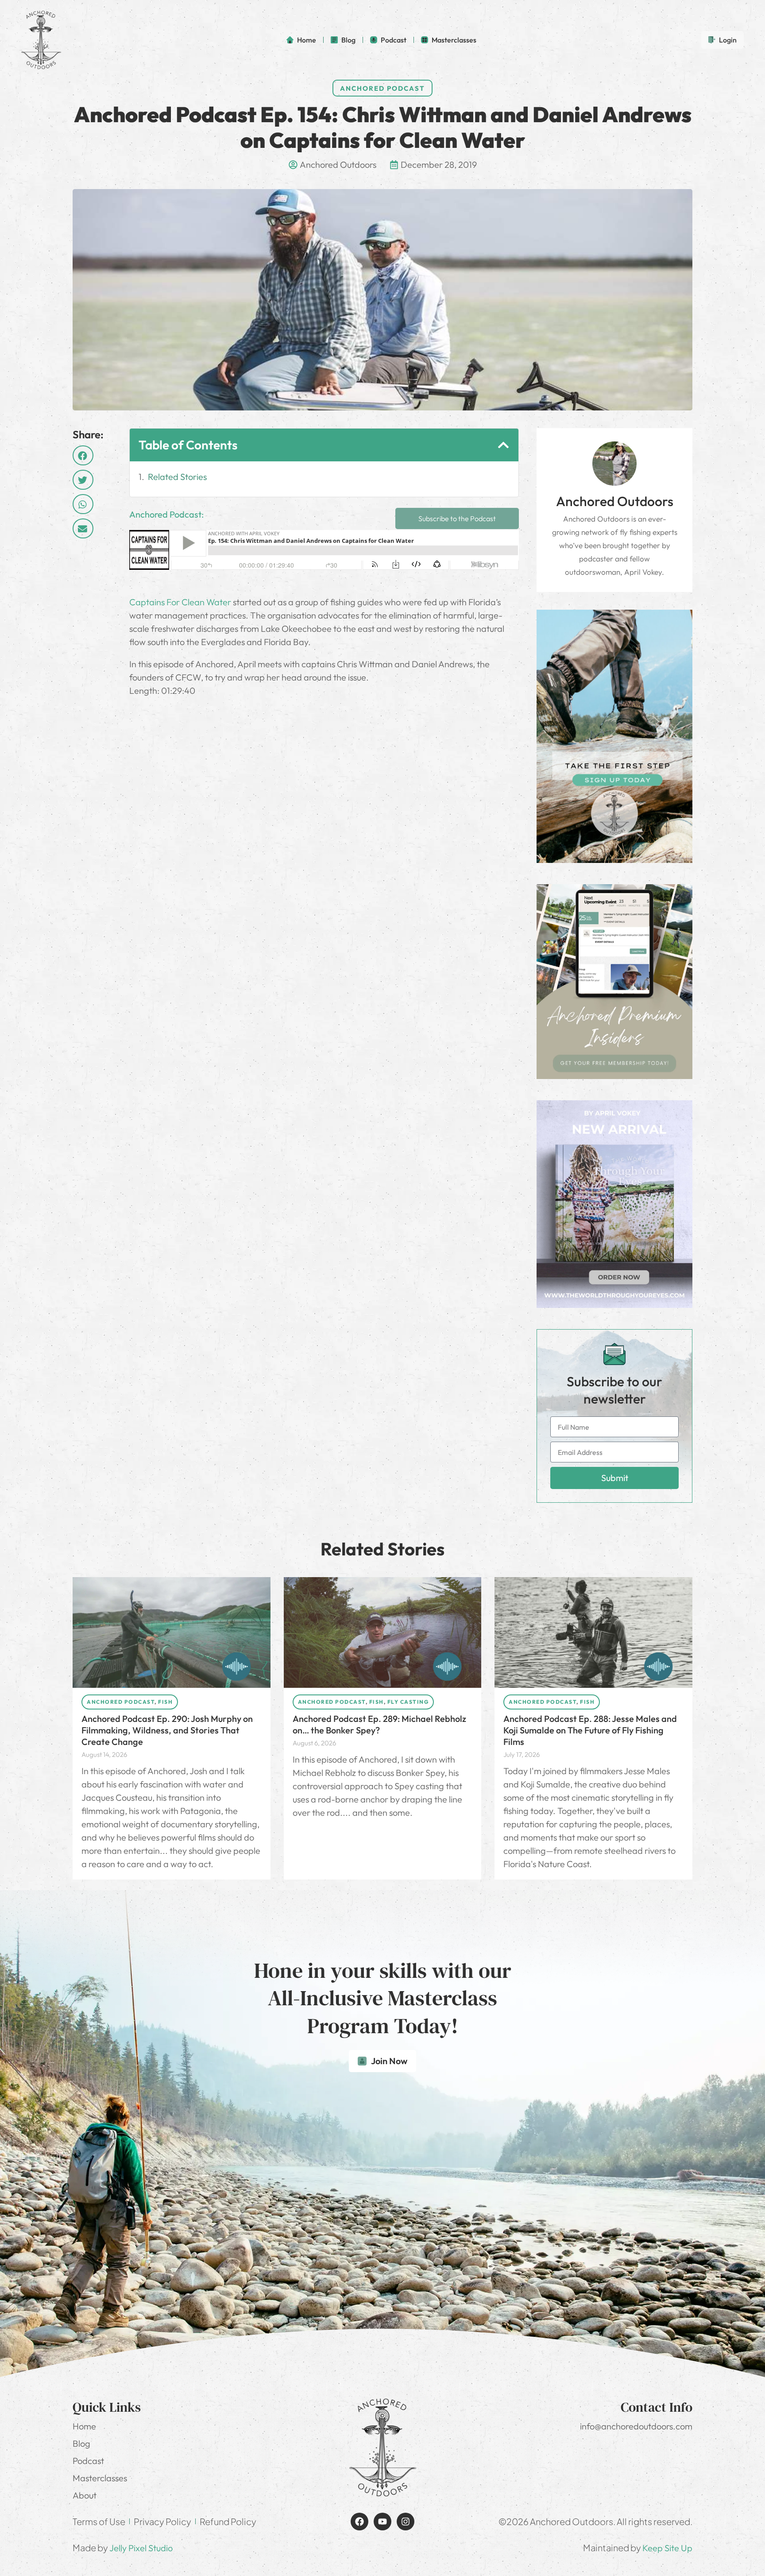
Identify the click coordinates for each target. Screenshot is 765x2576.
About (85, 2495)
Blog (81, 2443)
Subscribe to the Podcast (457, 518)
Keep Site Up (667, 2548)
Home (84, 2426)
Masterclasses (100, 2478)
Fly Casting (408, 1702)
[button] (83, 455)
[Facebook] (359, 2522)
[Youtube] (382, 2522)
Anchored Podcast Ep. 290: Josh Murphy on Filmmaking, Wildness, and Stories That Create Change (167, 1730)
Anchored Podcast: (166, 514)
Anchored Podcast (382, 88)
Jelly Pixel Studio (141, 2548)
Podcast (88, 2461)
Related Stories (177, 477)
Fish (165, 1702)
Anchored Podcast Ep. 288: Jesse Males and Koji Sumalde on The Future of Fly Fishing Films (590, 1730)
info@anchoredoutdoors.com (636, 2426)
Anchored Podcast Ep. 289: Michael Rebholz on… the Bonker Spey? (379, 1724)
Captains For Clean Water (180, 602)
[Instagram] (406, 2522)
